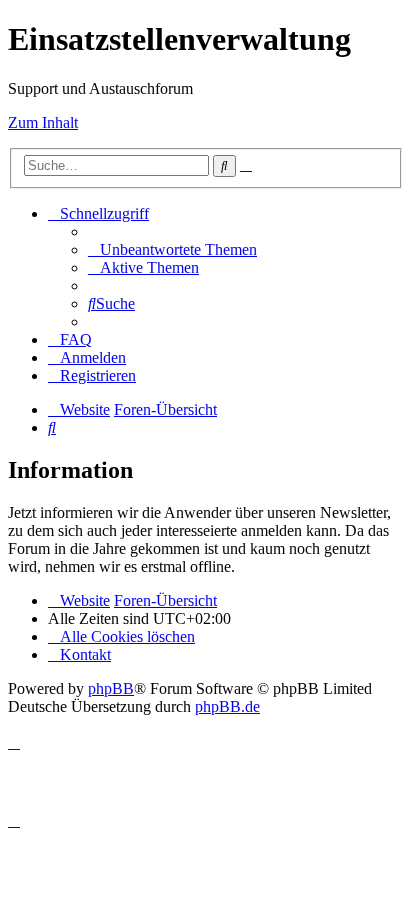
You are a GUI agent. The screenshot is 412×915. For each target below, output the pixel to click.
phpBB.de (227, 706)
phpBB (111, 688)
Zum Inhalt (43, 122)
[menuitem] (172, 249)
